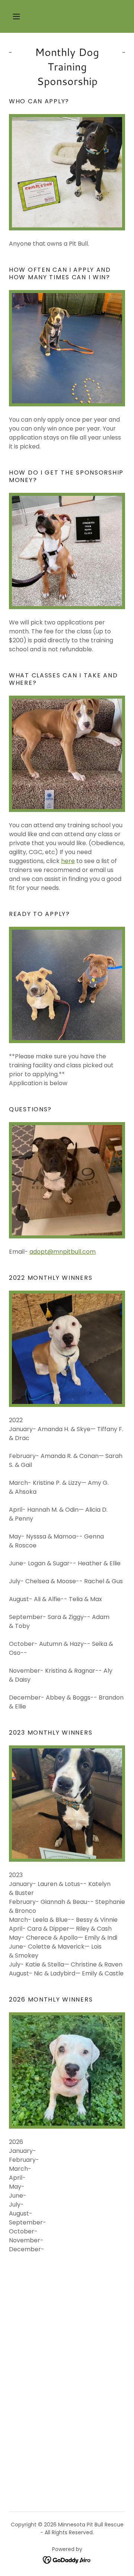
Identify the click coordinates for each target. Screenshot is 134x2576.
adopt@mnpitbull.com (63, 1252)
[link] (67, 2560)
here (68, 861)
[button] (16, 16)
